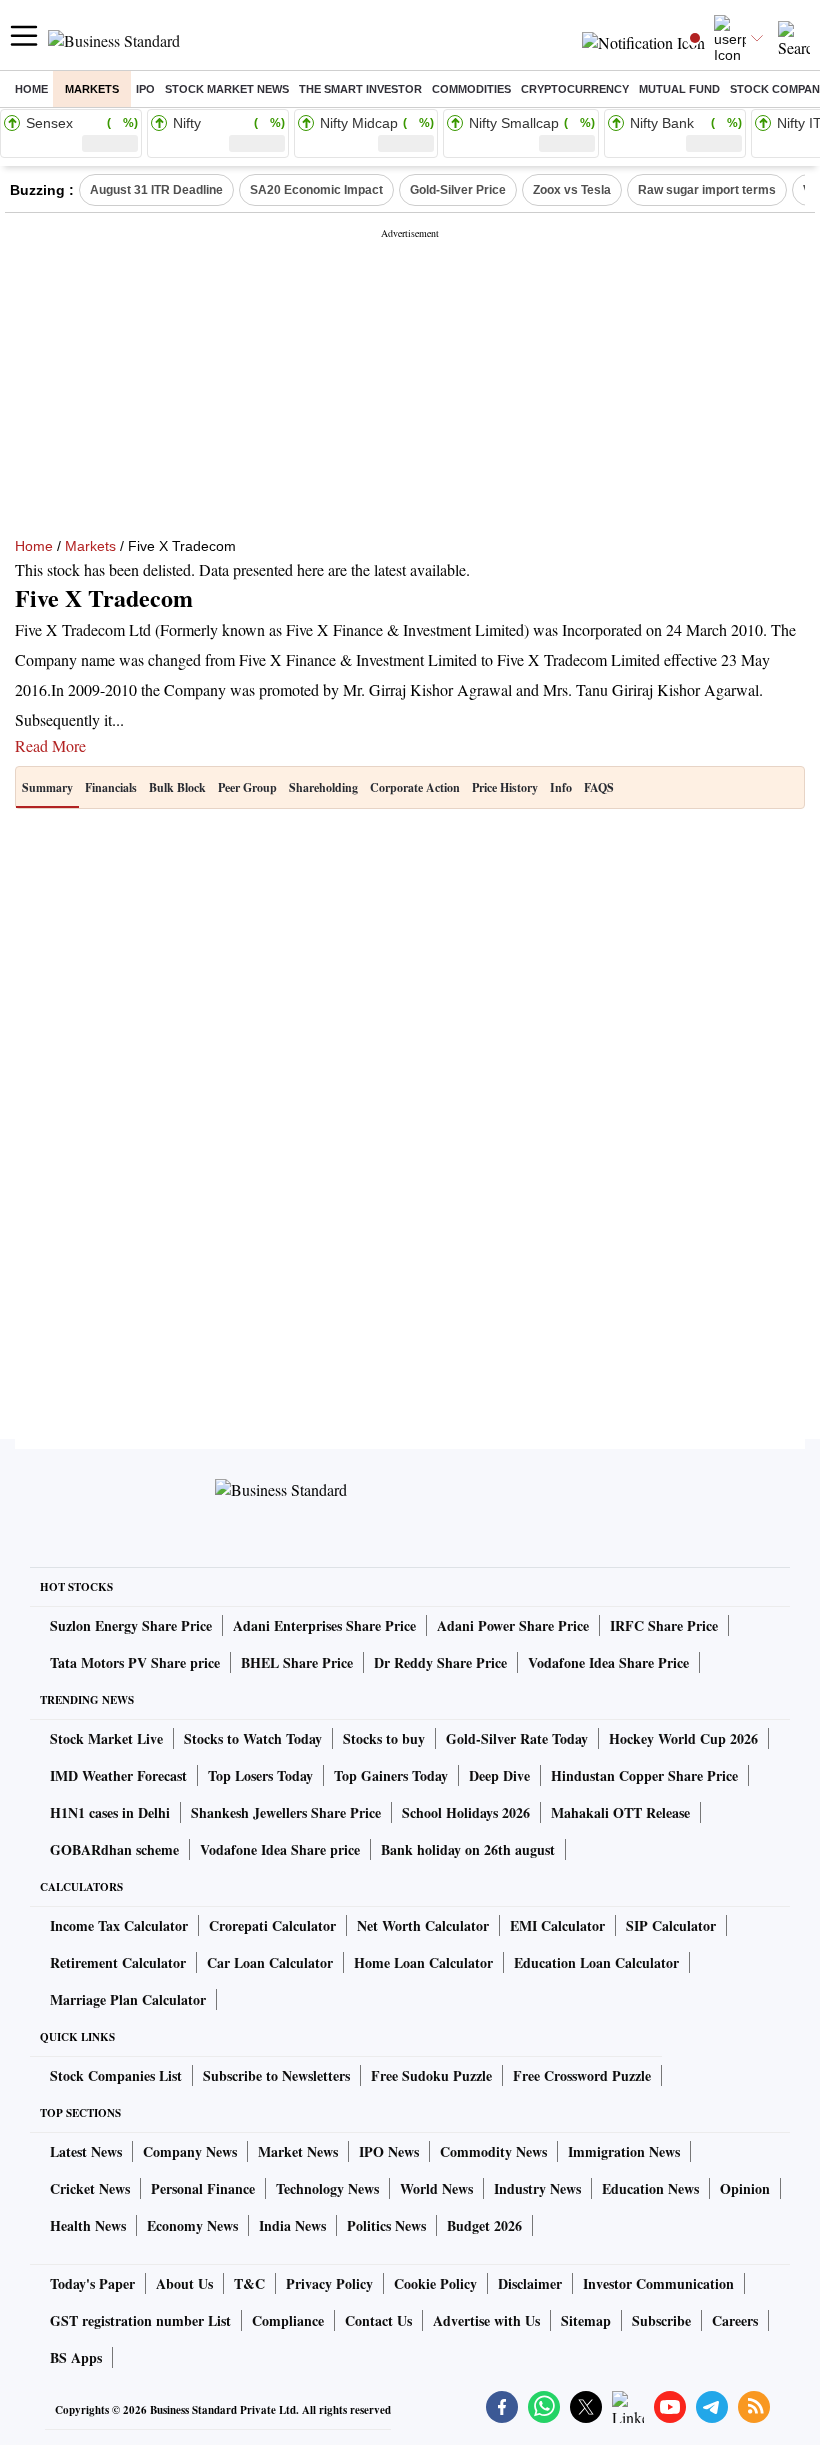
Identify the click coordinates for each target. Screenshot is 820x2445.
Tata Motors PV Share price (135, 1662)
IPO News (389, 2151)
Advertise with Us (486, 2320)
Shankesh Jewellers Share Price (286, 1812)
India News (292, 2225)
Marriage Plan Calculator (128, 1999)
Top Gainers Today (391, 1775)
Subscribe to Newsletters (276, 2075)
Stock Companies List (116, 2075)
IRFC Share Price (664, 1625)
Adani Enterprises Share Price (324, 1625)
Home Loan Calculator (423, 1962)
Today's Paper (92, 2283)
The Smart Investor (360, 89)
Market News (298, 2151)
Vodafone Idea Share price (280, 1849)
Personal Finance (203, 2188)
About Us (184, 2283)
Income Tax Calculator (119, 1925)
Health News (88, 2225)
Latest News (86, 2151)
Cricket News (90, 2188)
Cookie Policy (435, 2283)
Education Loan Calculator (596, 1962)
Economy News (192, 2225)
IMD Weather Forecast (118, 1775)
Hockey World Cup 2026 (683, 1738)
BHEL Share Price (297, 1662)
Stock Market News (227, 89)
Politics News (386, 2225)
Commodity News (493, 2151)
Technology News (327, 2188)
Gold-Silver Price (458, 190)
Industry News (537, 2188)
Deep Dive (499, 1775)
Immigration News (624, 2151)
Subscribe (661, 2320)
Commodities (471, 89)
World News (436, 2188)
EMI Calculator (557, 1925)
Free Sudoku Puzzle (431, 2075)
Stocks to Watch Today (253, 1738)
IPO (145, 89)
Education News (650, 2188)
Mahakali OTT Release (620, 1812)
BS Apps (76, 2357)
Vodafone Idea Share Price (608, 1662)
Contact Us (378, 2320)
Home (31, 89)
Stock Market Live (106, 1738)
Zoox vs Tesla (572, 190)
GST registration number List (140, 2320)
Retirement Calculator (118, 1962)
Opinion (745, 2188)
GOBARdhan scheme (114, 1849)
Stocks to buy (384, 1738)
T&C (249, 2283)
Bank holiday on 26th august (468, 1849)
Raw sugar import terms (707, 190)
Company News (190, 2151)
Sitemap (586, 2320)
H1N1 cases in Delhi (110, 1812)
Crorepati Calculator (272, 1925)
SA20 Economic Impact (316, 190)
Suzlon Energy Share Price (131, 1625)
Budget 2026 (484, 2225)
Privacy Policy (329, 2283)
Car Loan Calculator (270, 1962)
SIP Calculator (671, 1925)
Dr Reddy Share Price (440, 1662)
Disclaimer (530, 2283)
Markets (92, 89)
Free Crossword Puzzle (582, 2075)
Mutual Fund (679, 89)
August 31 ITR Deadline (156, 190)
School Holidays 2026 (466, 1812)
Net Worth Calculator (423, 1925)
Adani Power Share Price (513, 1625)
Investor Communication (658, 2283)
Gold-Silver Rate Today (517, 1738)
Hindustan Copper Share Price (644, 1775)
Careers (735, 2320)
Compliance (288, 2320)
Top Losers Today (260, 1775)
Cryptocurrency (575, 89)
